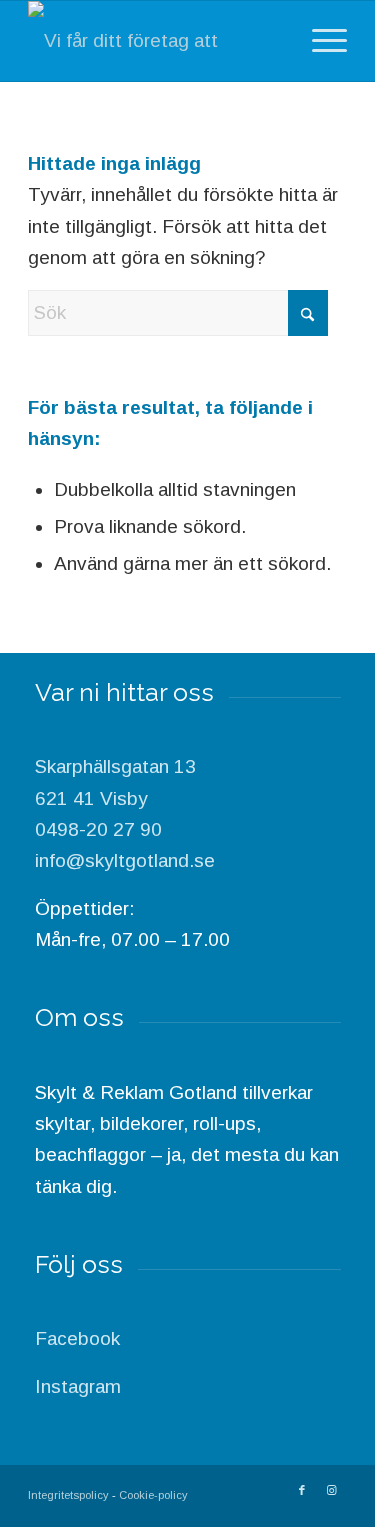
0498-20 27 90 (98, 829)
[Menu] (319, 41)
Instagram (78, 1386)
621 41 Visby (91, 798)
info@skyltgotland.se (125, 860)
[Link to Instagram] (332, 1490)
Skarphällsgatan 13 (115, 766)
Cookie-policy (153, 1495)
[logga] (155, 41)
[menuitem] (319, 41)
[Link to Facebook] (302, 1490)
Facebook (77, 1338)
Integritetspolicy (68, 1495)
